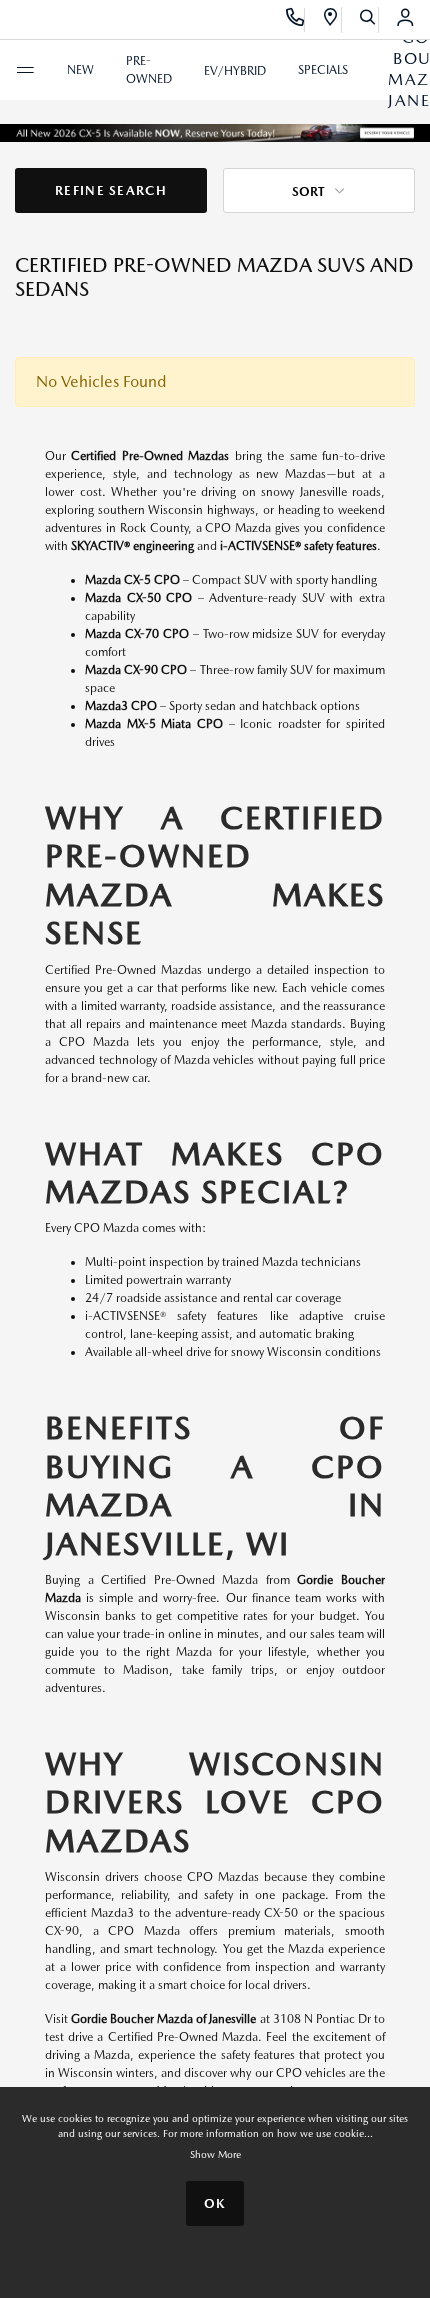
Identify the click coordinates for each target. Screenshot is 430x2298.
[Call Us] (295, 20)
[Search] (368, 20)
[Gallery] (215, 132)
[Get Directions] (331, 20)
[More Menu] (25, 70)
